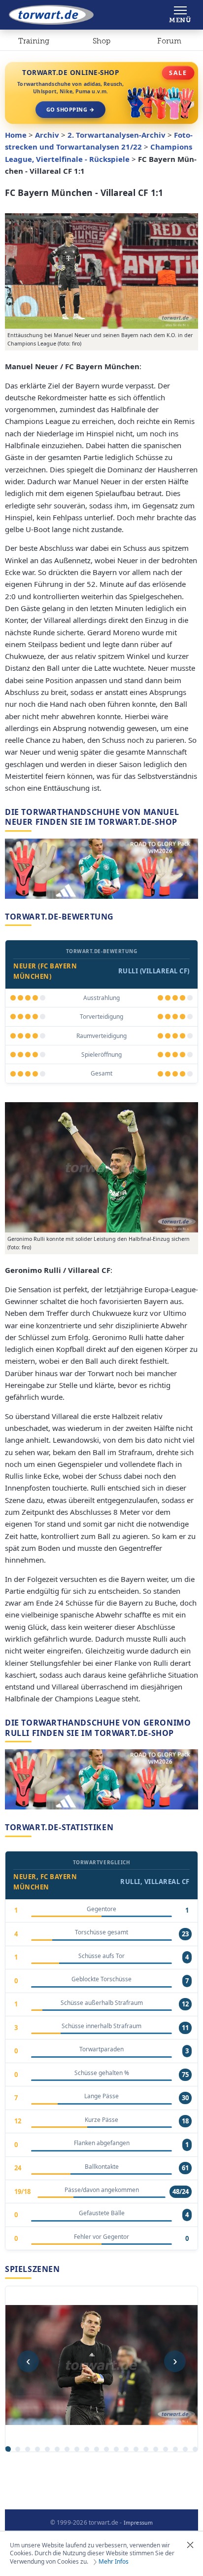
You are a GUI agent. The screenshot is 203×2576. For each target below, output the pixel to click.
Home (16, 135)
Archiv (47, 135)
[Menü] (180, 15)
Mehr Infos (114, 2562)
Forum (169, 41)
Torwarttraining (34, 43)
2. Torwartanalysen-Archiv (117, 135)
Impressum (138, 2523)
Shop (101, 41)
